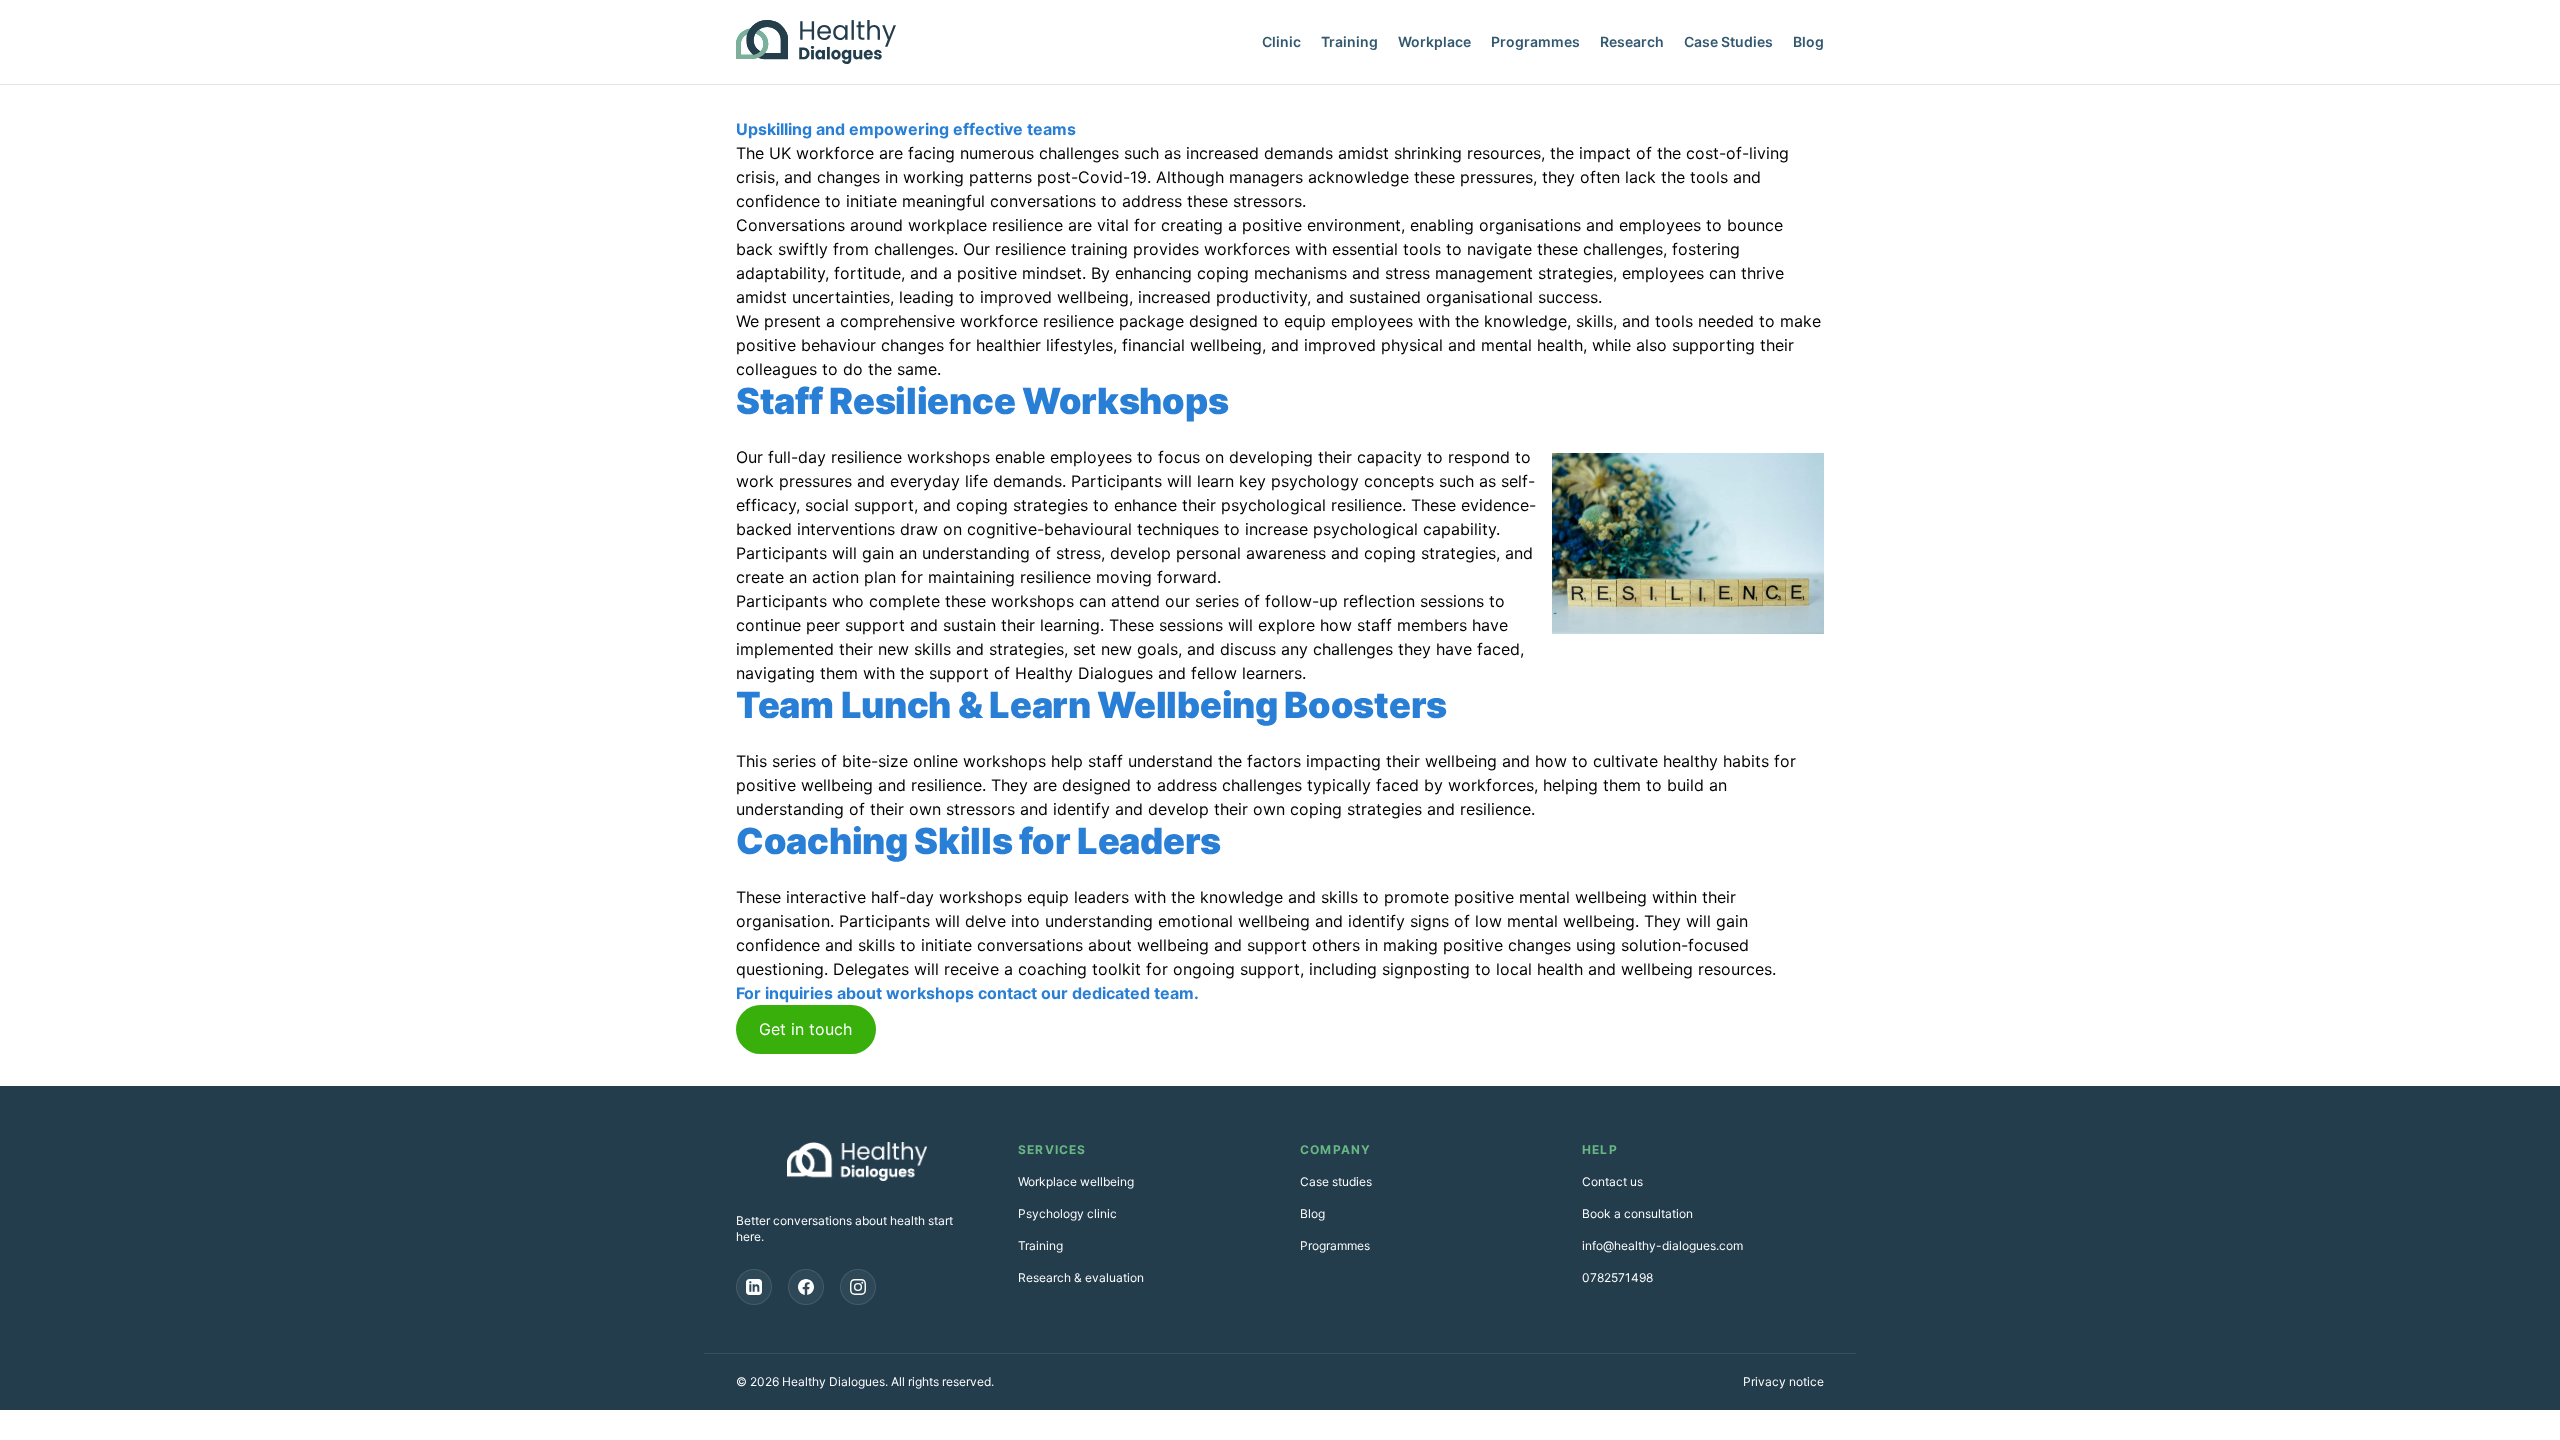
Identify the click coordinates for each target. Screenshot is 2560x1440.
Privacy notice (1783, 1381)
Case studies (1336, 1181)
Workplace (1434, 41)
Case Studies (1728, 41)
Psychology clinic (1067, 1213)
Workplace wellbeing (1076, 1181)
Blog (1808, 41)
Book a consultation (1637, 1213)
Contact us (1612, 1181)
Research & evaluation (1081, 1277)
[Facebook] (806, 1287)
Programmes (1535, 41)
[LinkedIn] (754, 1287)
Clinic (1281, 41)
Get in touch (805, 1029)
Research (1632, 41)
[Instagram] (858, 1287)
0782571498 (1617, 1277)
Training (1349, 41)
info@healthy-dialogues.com (1662, 1245)
